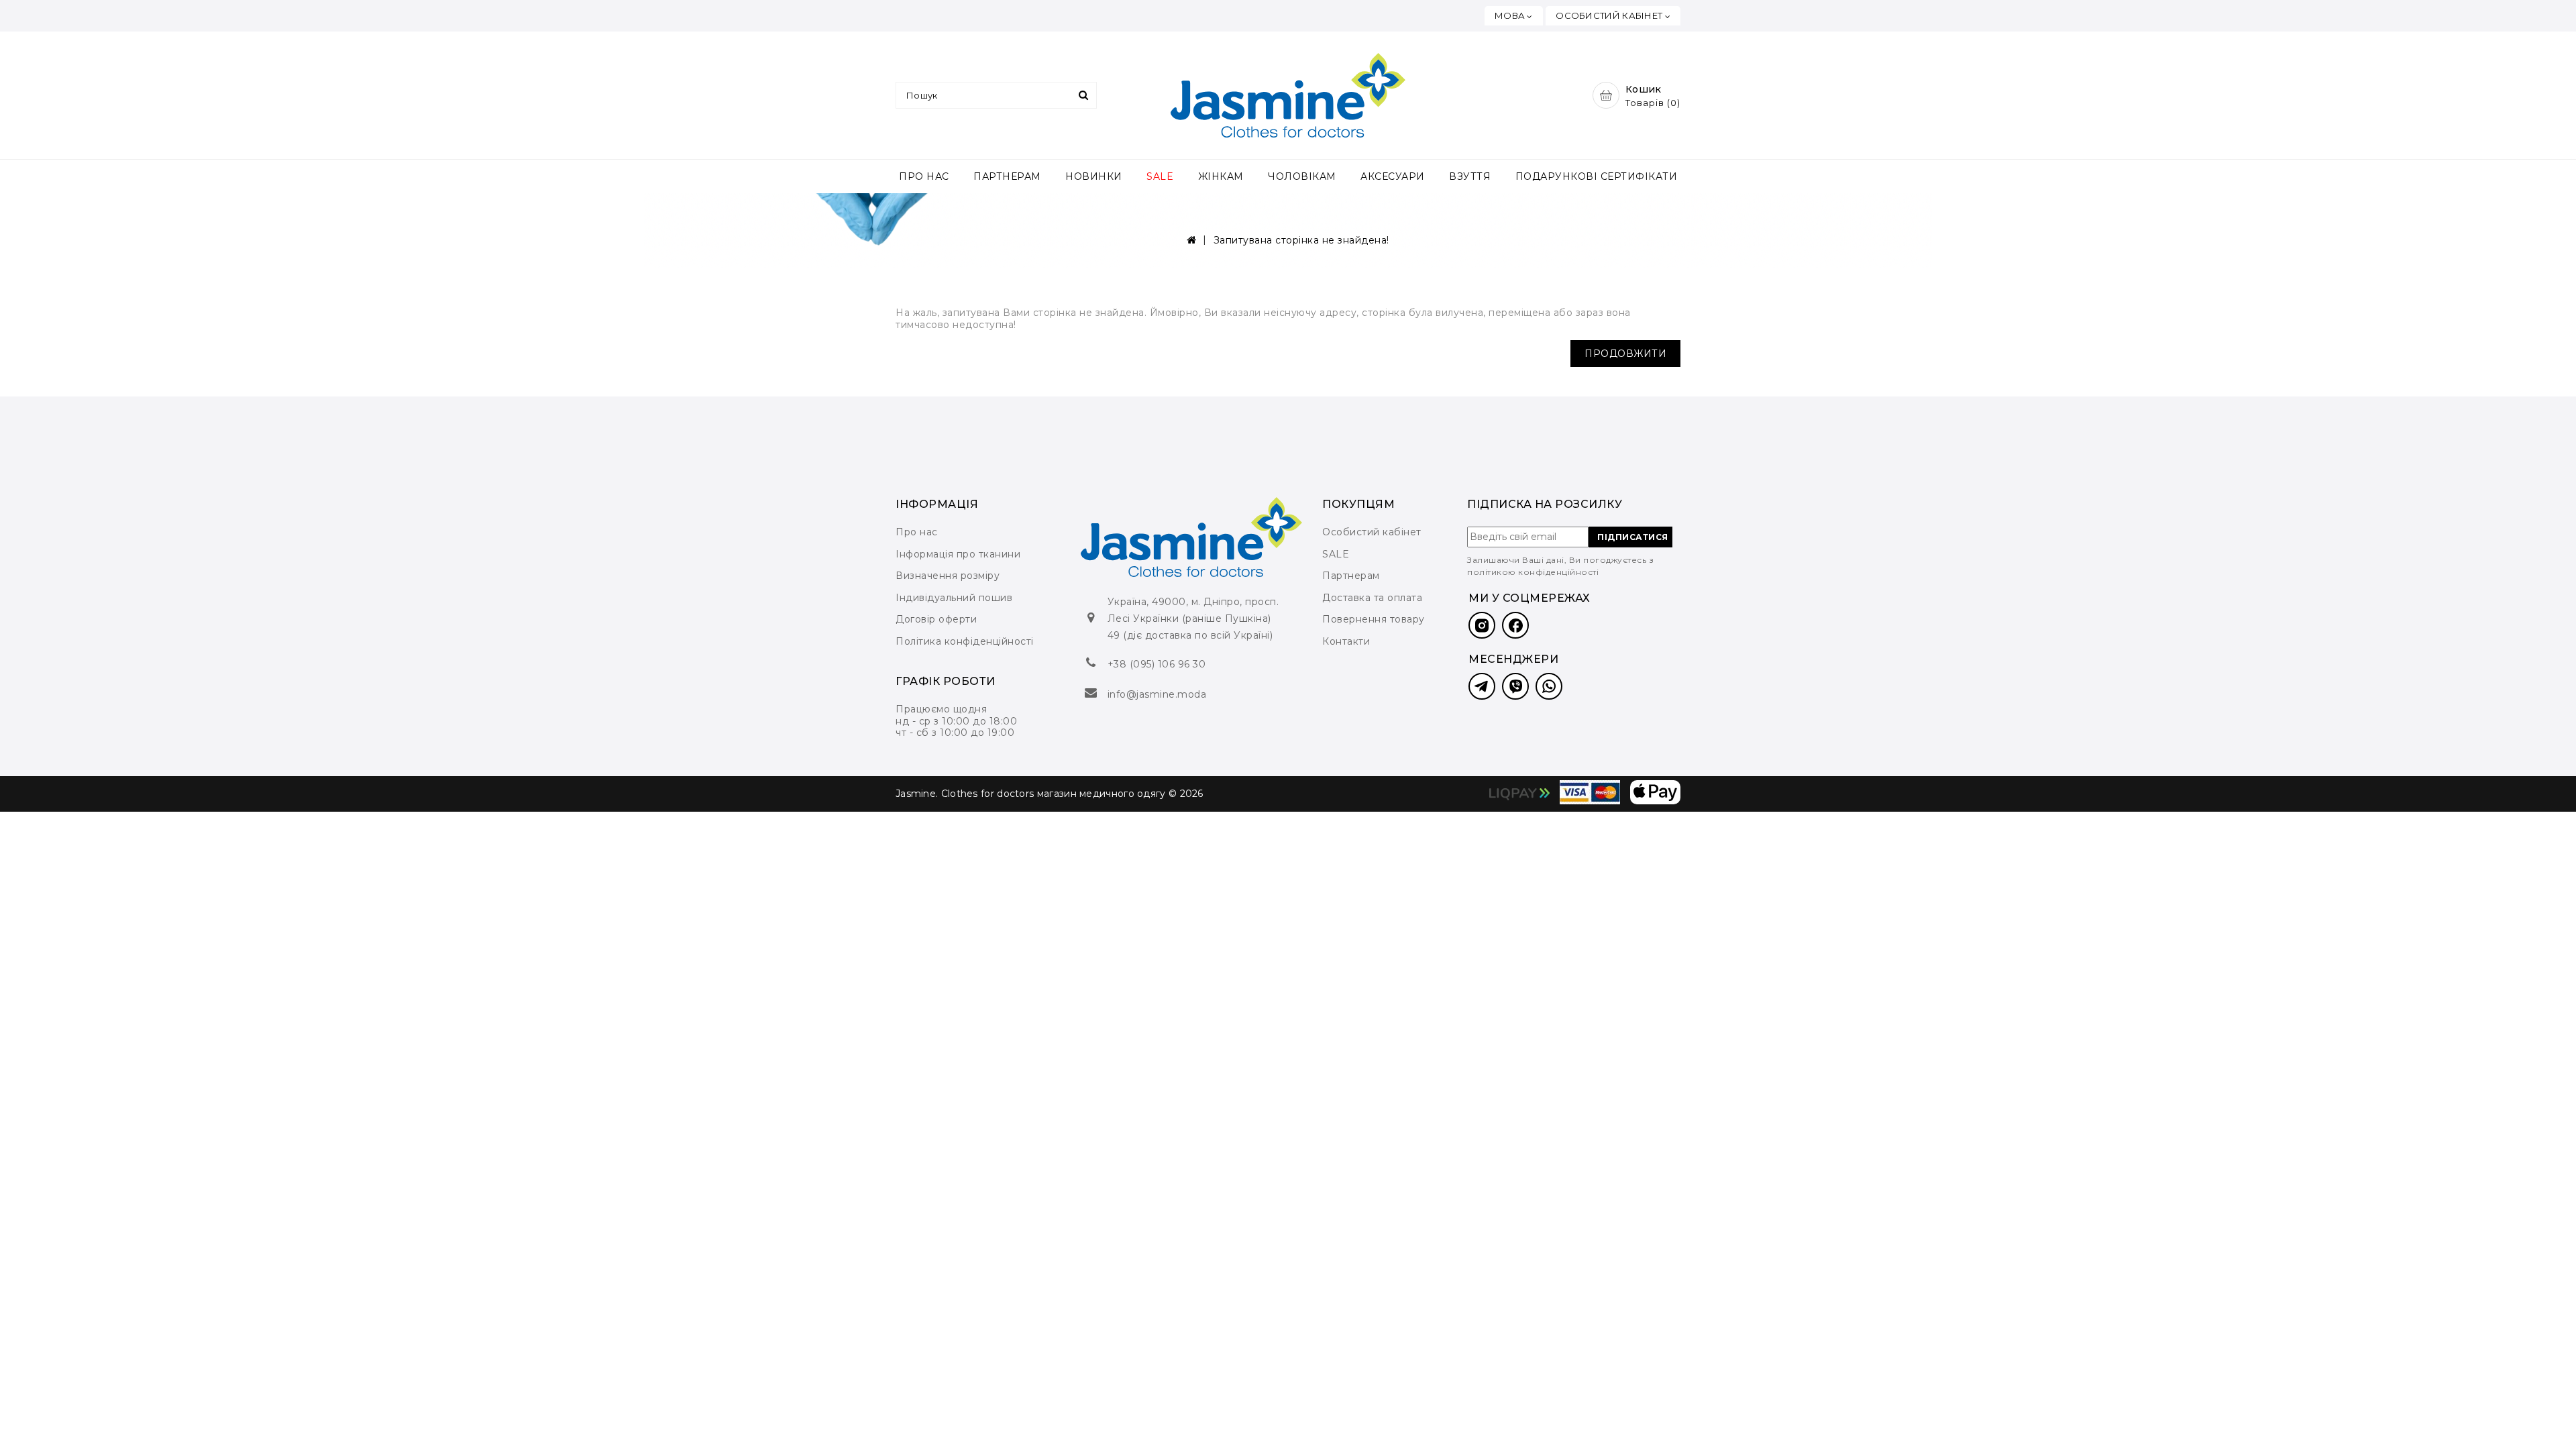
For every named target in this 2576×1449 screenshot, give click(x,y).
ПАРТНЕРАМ (1007, 176)
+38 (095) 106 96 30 (1157, 664)
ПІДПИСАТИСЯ (1633, 537)
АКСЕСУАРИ (1393, 176)
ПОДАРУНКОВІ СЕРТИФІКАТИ (1597, 176)
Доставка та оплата (1372, 598)
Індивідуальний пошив (954, 598)
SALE (1160, 176)
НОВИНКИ (1094, 176)
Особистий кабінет (1372, 532)
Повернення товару (1374, 619)
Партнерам (1351, 576)
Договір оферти (936, 619)
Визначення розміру (948, 576)
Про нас (917, 532)
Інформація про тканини (958, 554)
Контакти (1346, 641)
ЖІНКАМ (1221, 176)
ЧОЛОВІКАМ (1302, 176)
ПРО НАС (924, 176)
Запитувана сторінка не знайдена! (1301, 240)
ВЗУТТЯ (1470, 176)
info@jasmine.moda (1157, 694)
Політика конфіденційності (965, 641)
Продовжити (1625, 354)
